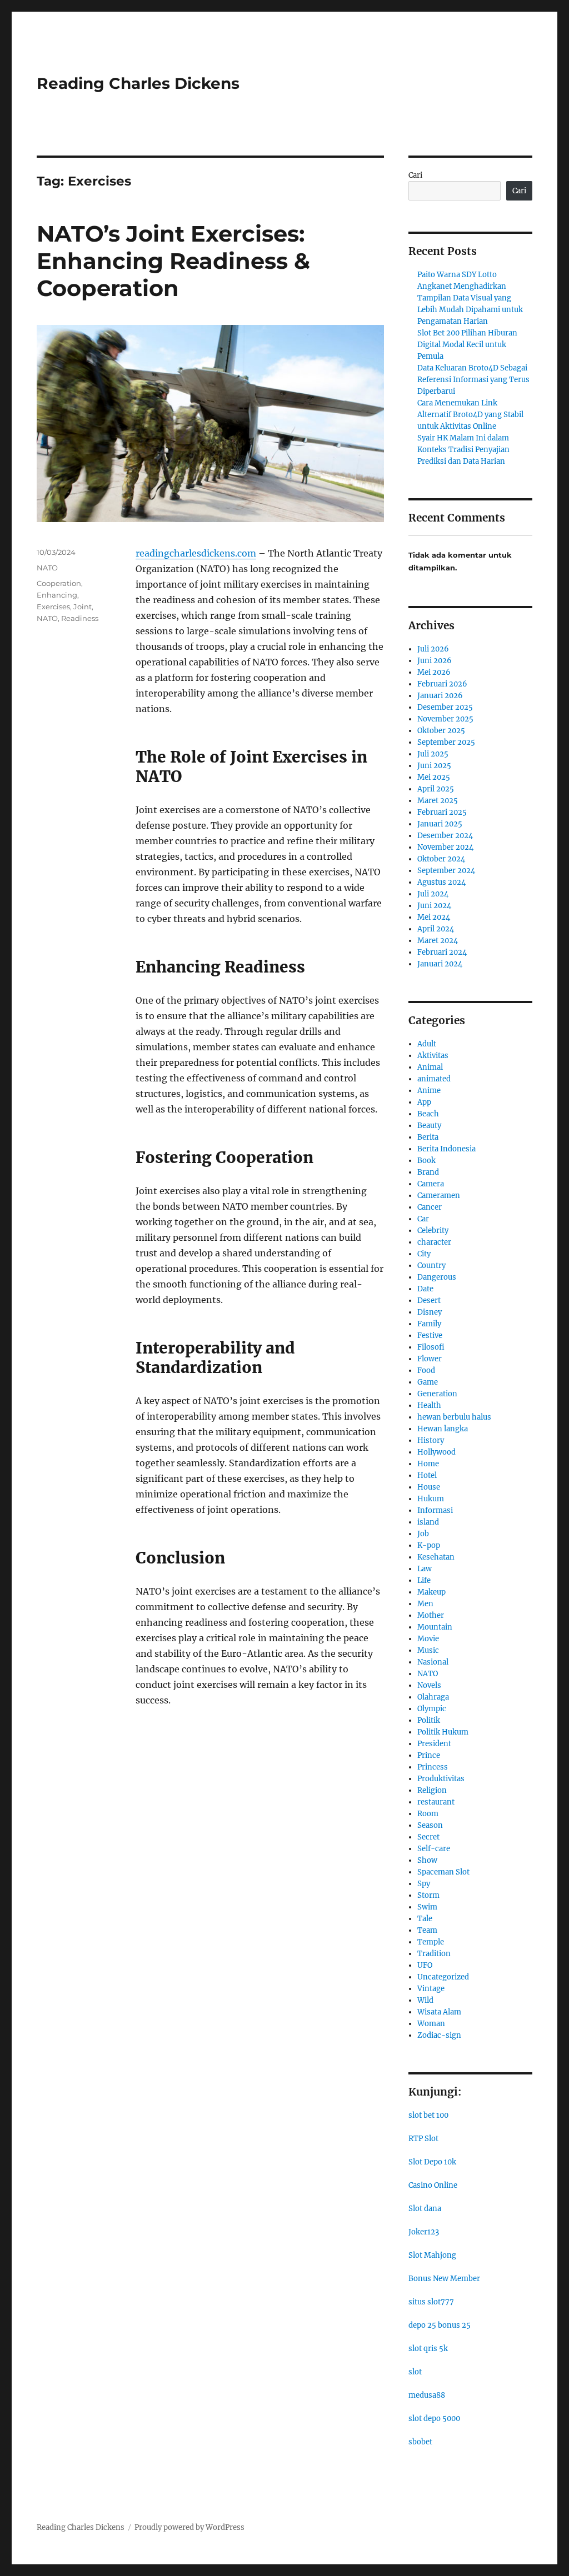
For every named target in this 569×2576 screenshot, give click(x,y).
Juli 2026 (433, 649)
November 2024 (445, 847)
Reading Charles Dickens (138, 83)
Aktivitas (433, 1056)
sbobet (420, 2442)
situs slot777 (431, 2302)
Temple (431, 1942)
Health (429, 1405)
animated (434, 1079)
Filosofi (431, 1347)
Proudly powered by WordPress (189, 2527)
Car (423, 1219)
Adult (427, 1044)
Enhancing (57, 595)
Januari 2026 (440, 696)
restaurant (436, 1802)
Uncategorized (443, 1977)
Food (426, 1370)
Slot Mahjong (432, 2255)
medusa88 (427, 2395)
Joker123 (424, 2232)
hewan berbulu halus (454, 1417)
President (434, 1744)
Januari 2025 (440, 824)
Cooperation (59, 583)
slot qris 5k (428, 2349)
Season (430, 1825)
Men (425, 1604)
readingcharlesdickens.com (196, 553)
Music (428, 1650)
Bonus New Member (444, 2279)
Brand (428, 1172)
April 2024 (436, 929)
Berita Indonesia (446, 1149)
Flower (430, 1359)
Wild (425, 2000)
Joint (83, 607)
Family (429, 1324)
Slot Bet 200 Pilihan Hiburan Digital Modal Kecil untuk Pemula (467, 345)
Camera (431, 1184)
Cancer (430, 1207)
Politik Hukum (443, 1732)
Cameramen (439, 1196)
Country (431, 1266)
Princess (433, 1767)
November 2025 (445, 719)
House (429, 1487)
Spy (424, 1884)
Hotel (427, 1475)
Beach (428, 1114)
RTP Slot (423, 2139)
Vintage (431, 1989)
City (424, 1254)
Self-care (434, 1849)
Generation (437, 1394)
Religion (432, 1790)
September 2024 (446, 871)
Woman (431, 2024)
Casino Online (433, 2185)
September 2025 (446, 742)
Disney (430, 1312)
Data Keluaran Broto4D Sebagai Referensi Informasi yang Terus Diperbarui (473, 380)
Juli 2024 (433, 894)
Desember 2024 (445, 836)
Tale (425, 1919)
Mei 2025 (434, 777)
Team (427, 1930)
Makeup (431, 1592)
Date (425, 1289)
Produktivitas (441, 1779)
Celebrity (433, 1231)
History (431, 1440)
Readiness (80, 618)
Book (426, 1161)
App (424, 1102)
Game (428, 1382)
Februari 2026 (442, 684)
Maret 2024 (438, 941)
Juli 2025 (433, 754)
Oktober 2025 (441, 731)
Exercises (53, 607)
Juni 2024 (434, 906)
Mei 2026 (434, 672)
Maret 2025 (438, 801)
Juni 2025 (434, 766)
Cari (415, 175)
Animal (430, 1067)
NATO (47, 568)
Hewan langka (443, 1429)
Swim (427, 1907)
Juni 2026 (435, 661)
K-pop (429, 1545)
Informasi (435, 1510)
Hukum (431, 1499)
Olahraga (433, 1697)
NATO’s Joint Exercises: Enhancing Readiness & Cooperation (173, 261)
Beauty (429, 1126)
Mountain (435, 1627)
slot (415, 2372)
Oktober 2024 (441, 859)
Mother (431, 1615)
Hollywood (436, 1452)
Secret (428, 1837)
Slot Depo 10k (432, 2162)
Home (428, 1464)
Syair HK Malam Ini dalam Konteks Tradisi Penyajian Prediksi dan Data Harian (463, 450)
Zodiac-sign (439, 2035)
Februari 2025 (442, 812)
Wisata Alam (439, 2012)
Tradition (434, 1954)
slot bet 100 (428, 2115)
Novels (429, 1685)
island (428, 1522)
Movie (428, 1639)
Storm (428, 1895)
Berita (428, 1137)
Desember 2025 (445, 707)
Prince (429, 1755)
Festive (430, 1335)
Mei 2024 (434, 917)
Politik (429, 1720)
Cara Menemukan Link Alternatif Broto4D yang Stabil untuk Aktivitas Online (470, 415)
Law (425, 1569)
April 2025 (436, 789)
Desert (429, 1300)
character (434, 1242)
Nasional (433, 1662)
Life (424, 1580)
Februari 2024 (442, 952)
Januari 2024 (440, 964)
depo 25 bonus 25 (440, 2325)
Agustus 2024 (441, 882)
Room (428, 1814)
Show (427, 1860)
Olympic (432, 1709)
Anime (429, 1091)
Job (423, 1534)
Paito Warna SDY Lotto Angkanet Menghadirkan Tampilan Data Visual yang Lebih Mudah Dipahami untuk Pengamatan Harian (470, 298)
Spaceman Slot (443, 1872)
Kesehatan (436, 1557)
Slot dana (425, 2209)
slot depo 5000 (434, 2419)
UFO (425, 1965)
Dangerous (437, 1277)
